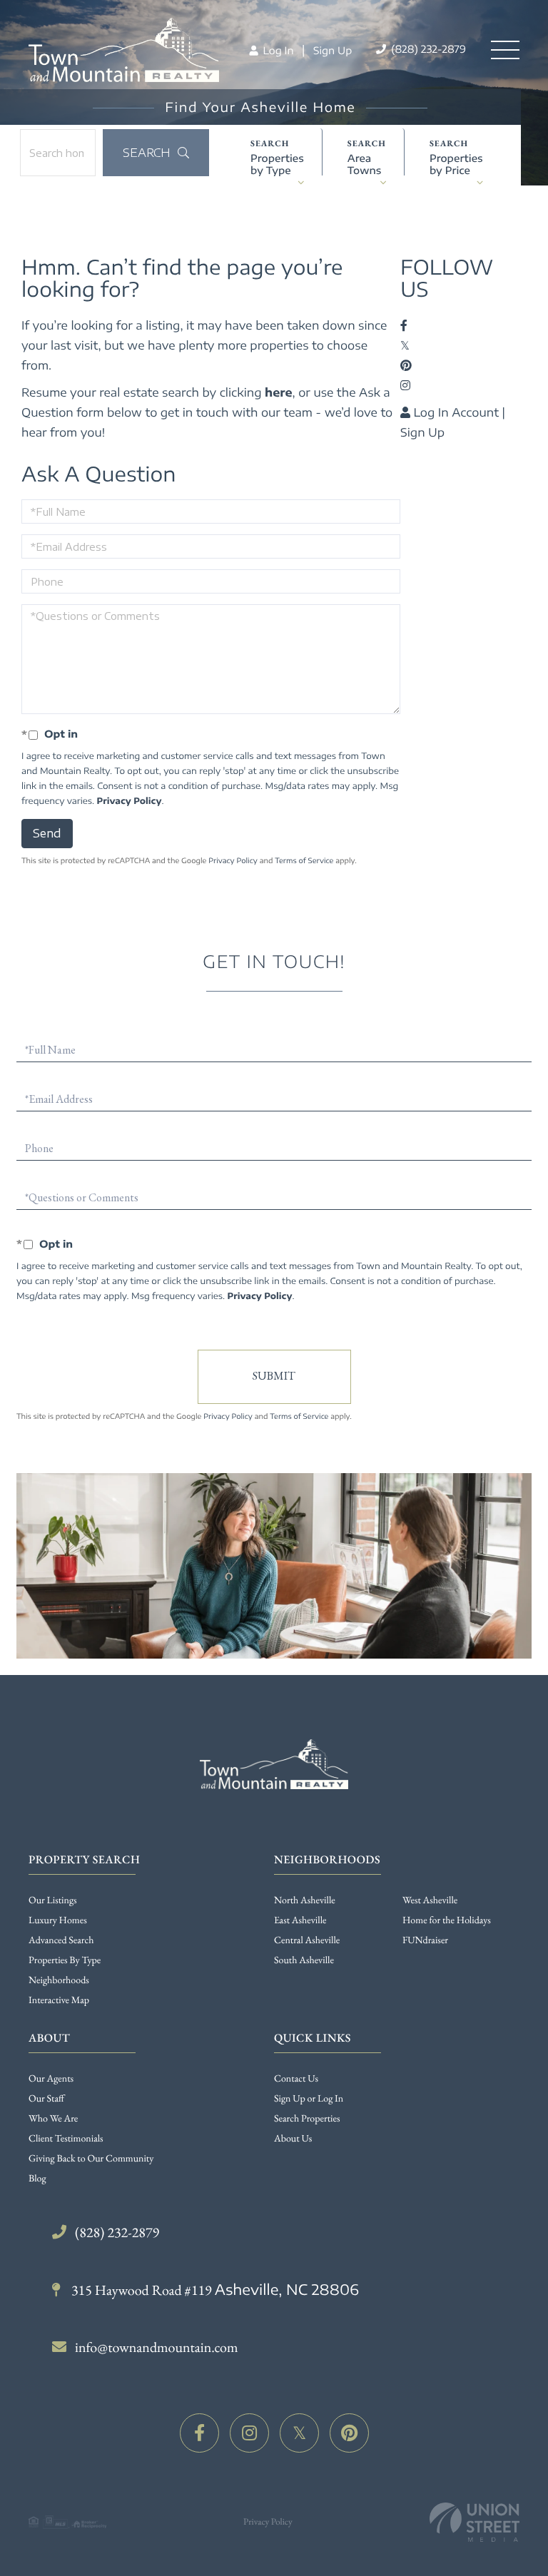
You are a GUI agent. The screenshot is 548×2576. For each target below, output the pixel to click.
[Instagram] (249, 2433)
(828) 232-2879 (427, 50)
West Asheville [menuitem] (430, 1900)
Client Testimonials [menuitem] (66, 2139)
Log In (277, 51)
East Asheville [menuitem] (300, 1920)
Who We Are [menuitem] (53, 2119)
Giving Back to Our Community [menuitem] (91, 2159)
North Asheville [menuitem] (305, 1900)
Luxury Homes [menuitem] (58, 1920)
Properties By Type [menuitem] (65, 1960)
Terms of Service (304, 861)
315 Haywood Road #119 (214, 2290)
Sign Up (333, 51)
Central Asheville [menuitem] (307, 1940)
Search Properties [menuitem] (307, 2119)
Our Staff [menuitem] (46, 2099)
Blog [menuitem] (37, 2179)
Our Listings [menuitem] (53, 1900)
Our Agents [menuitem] (51, 2079)
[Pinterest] (349, 2433)
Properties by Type (277, 164)
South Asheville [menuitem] (304, 1960)
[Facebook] (199, 2433)
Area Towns (365, 164)
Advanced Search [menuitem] (61, 1940)
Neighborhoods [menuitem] (59, 1980)
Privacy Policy (129, 801)
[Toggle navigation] (505, 50)
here (279, 392)
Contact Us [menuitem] (296, 2079)
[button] (156, 153)
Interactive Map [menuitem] (59, 2000)
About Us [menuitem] (293, 2139)
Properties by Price (456, 164)
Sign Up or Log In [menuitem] (309, 2099)
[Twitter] (299, 2433)
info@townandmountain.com (157, 2347)
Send (47, 833)
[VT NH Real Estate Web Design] (475, 2522)
